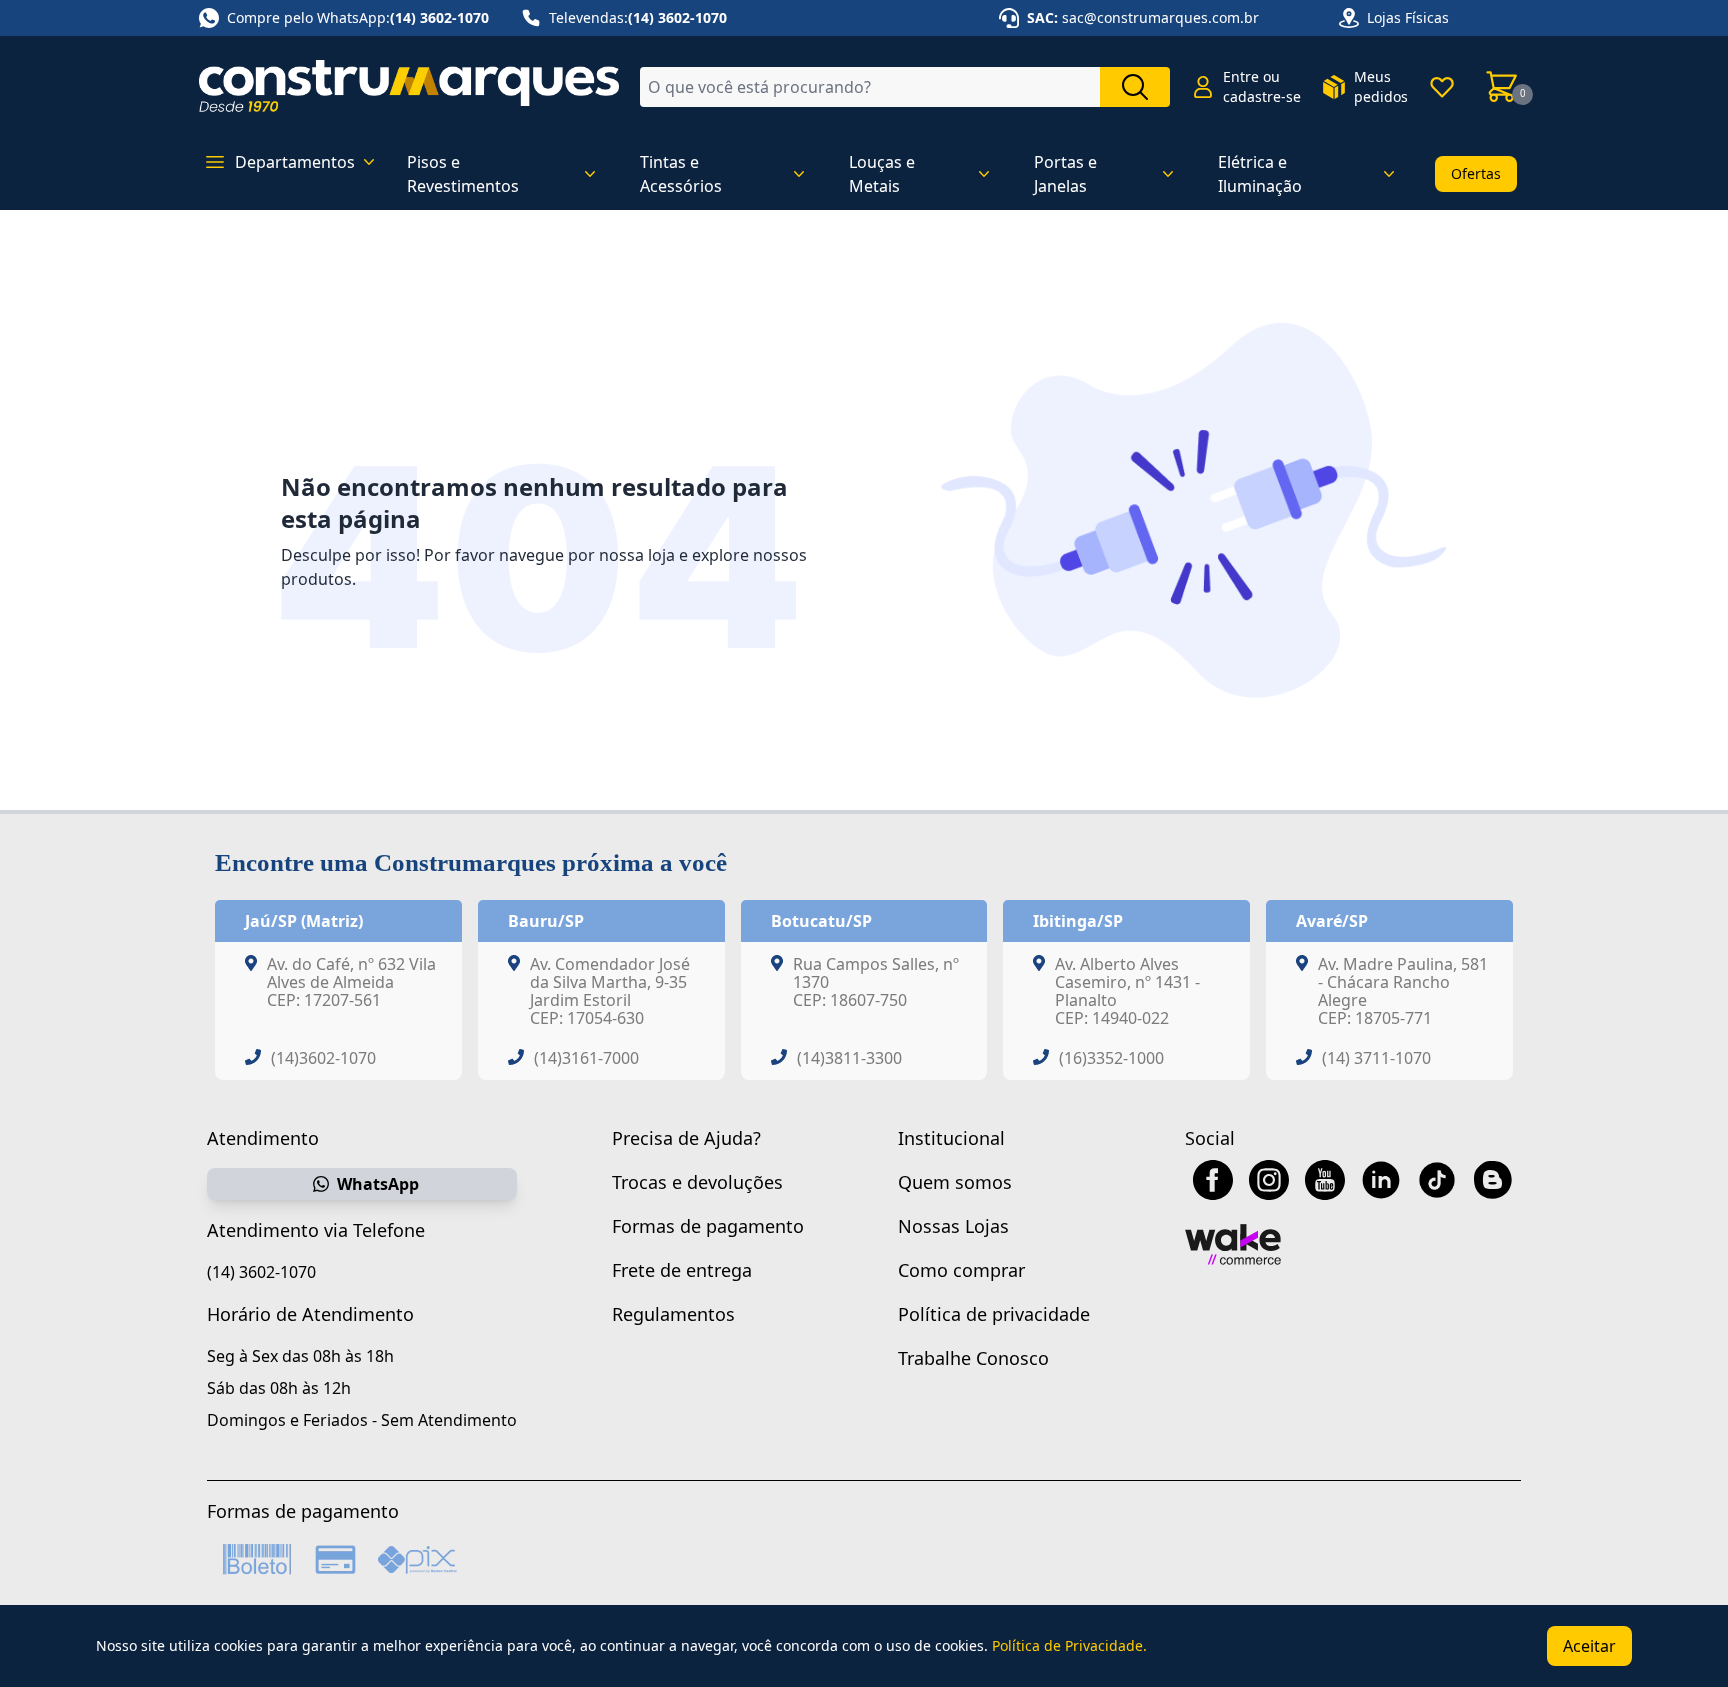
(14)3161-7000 (586, 1058)
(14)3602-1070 (323, 1058)
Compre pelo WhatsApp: (358, 17)
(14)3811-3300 (849, 1058)
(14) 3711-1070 (1376, 1058)
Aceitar (1589, 1646)
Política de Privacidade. (1069, 1645)
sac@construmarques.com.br (1160, 17)
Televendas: (638, 17)
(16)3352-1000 (1111, 1058)
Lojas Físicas (1408, 17)
